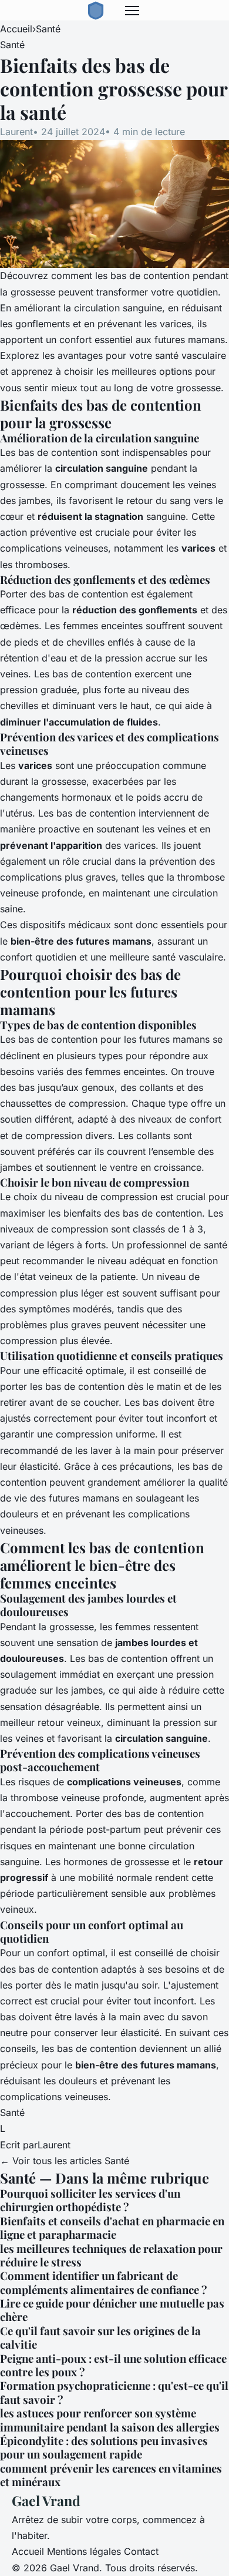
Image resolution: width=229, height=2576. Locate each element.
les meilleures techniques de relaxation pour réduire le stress (111, 2255)
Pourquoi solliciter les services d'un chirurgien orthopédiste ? (90, 2200)
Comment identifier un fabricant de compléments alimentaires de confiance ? (104, 2282)
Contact (141, 2551)
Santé (48, 29)
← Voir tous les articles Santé (65, 2161)
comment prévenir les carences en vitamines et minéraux (111, 2475)
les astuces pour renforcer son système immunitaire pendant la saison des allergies (110, 2420)
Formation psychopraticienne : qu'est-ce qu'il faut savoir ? (114, 2392)
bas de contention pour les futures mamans (114, 1039)
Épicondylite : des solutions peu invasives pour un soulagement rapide (104, 2447)
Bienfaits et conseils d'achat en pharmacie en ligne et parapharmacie (112, 2228)
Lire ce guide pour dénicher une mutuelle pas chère (112, 2310)
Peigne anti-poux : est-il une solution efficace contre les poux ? (113, 2365)
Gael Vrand (46, 2501)
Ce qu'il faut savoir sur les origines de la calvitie (100, 2337)
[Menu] (132, 11)
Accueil (16, 29)
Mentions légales (84, 2551)
